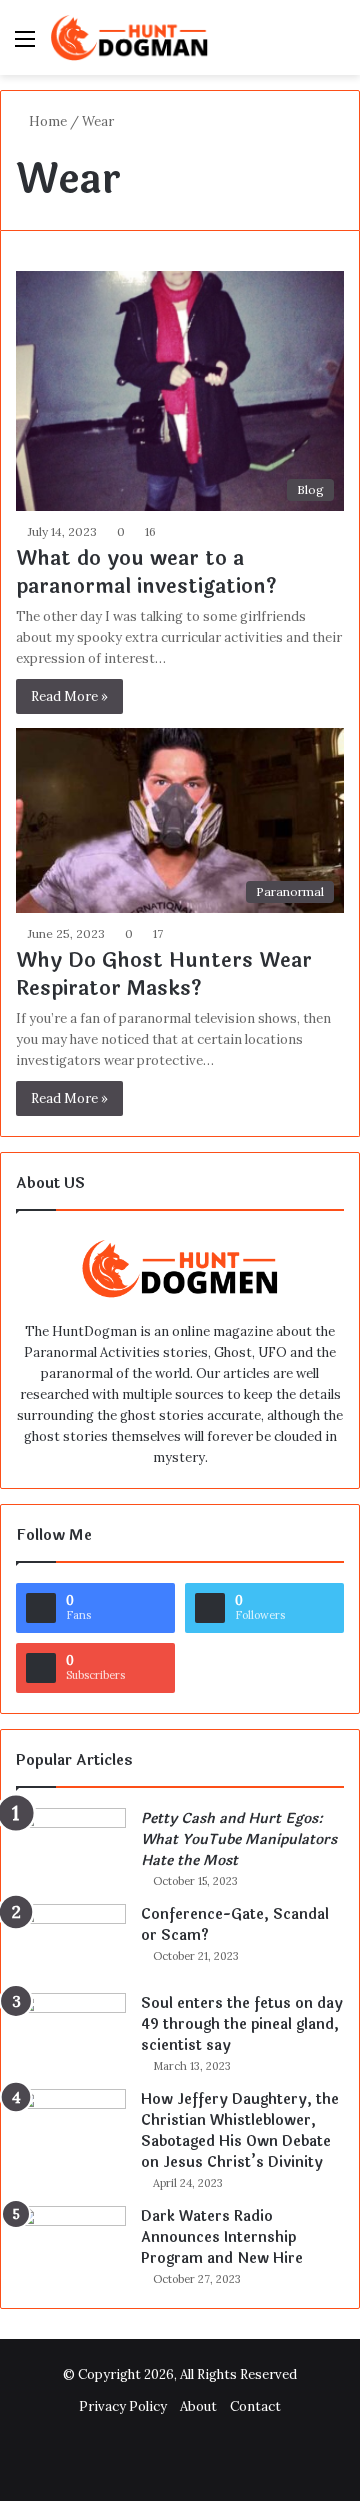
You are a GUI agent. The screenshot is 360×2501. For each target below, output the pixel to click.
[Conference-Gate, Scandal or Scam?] (71, 1941)
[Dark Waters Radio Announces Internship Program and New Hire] (71, 2243)
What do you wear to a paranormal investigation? (146, 572)
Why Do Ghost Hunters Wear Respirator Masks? (164, 974)
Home (46, 121)
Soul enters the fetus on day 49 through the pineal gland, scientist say (242, 2024)
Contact (255, 2406)
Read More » (69, 696)
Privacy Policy (123, 2406)
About (198, 2406)
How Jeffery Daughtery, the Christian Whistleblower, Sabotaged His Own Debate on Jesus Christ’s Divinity (240, 2131)
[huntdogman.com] (130, 37)
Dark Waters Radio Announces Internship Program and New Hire (222, 2237)
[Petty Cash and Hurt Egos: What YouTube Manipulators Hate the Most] (71, 1845)
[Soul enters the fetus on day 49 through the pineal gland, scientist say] (71, 2030)
